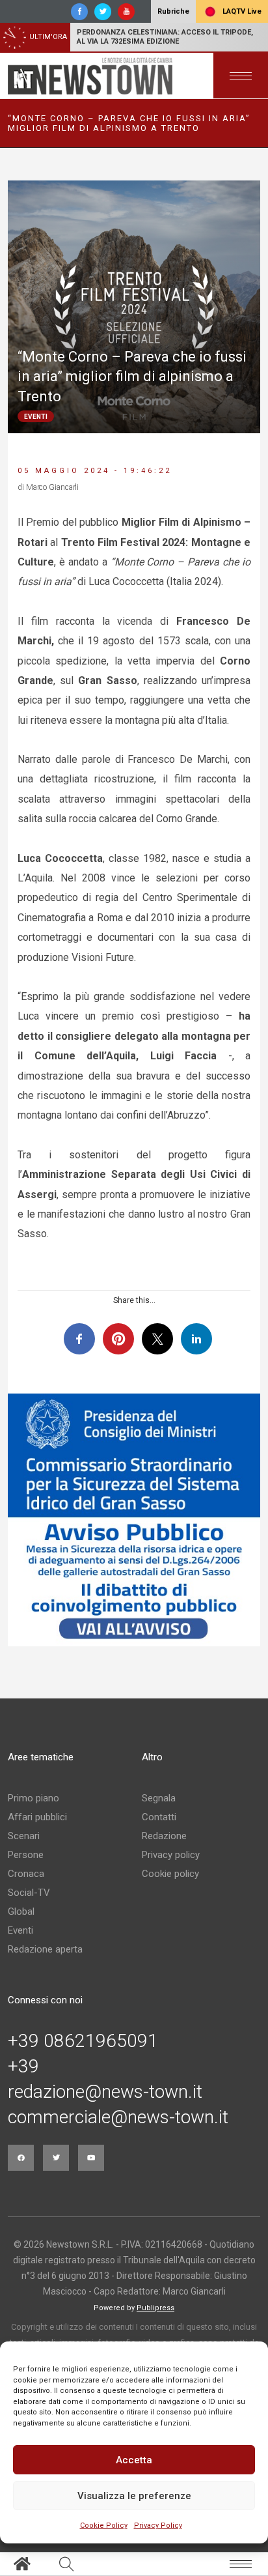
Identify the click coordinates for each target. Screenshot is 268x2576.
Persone (26, 1855)
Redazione (164, 1836)
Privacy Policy (158, 2526)
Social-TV (29, 1893)
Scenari (24, 1836)
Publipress (155, 2308)
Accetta (134, 2460)
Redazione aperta (45, 1949)
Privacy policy (171, 1855)
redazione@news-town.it (105, 2092)
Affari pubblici (37, 1817)
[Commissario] (134, 1520)
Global (21, 1911)
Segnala (159, 1798)
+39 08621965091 (83, 2041)
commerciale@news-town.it (118, 2117)
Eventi (20, 1930)
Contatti (159, 1817)
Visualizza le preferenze (134, 2496)
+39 (23, 2067)
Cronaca (26, 1874)
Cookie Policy (104, 2526)
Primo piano (33, 1798)
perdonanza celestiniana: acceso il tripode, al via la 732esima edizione (165, 37)
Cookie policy (170, 1874)
